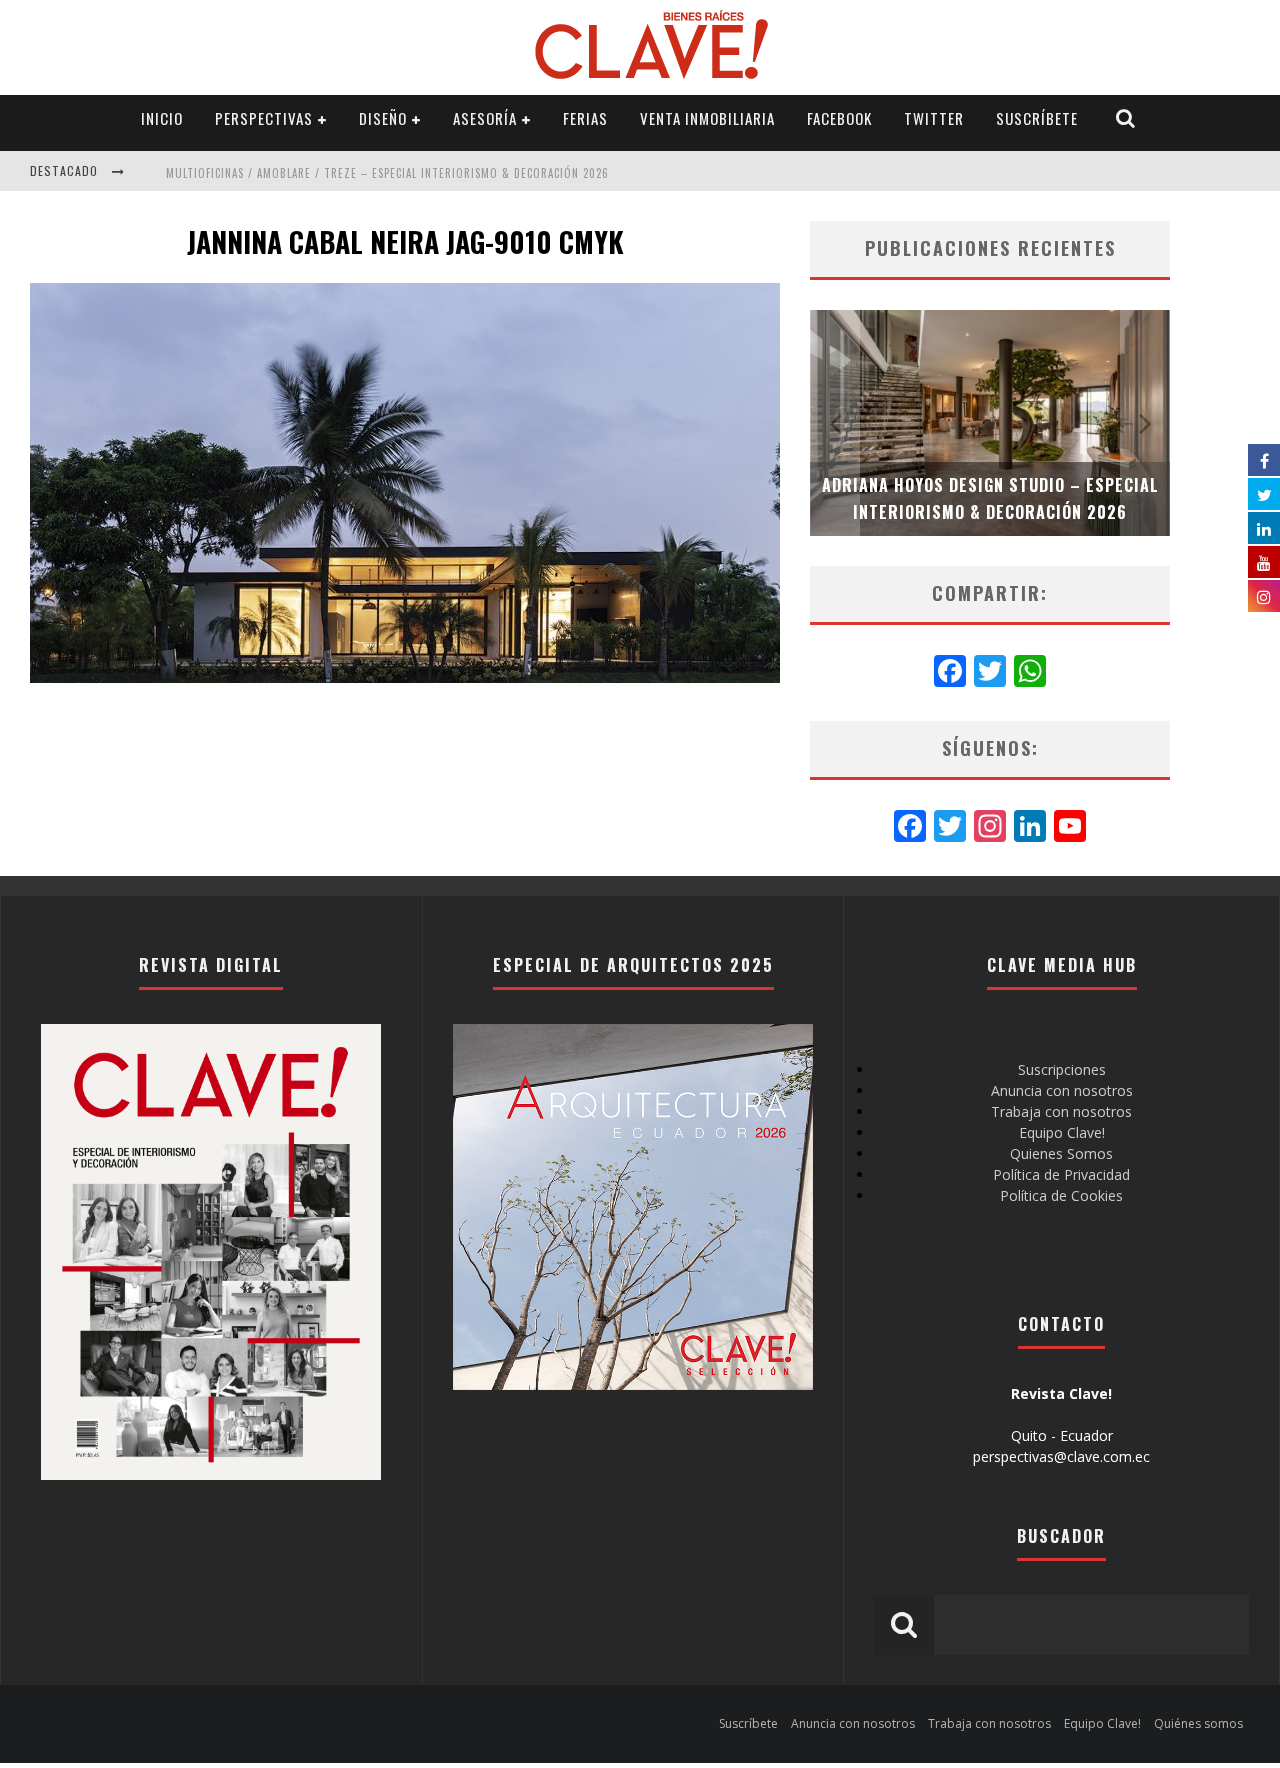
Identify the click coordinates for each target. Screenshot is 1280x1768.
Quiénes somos (1198, 1723)
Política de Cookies (1061, 1195)
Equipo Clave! (1062, 1132)
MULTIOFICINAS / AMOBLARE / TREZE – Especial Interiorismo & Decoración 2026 (387, 173)
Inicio (162, 118)
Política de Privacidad (1061, 1174)
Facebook (839, 118)
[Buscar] (1126, 118)
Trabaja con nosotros (1061, 1111)
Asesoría (485, 118)
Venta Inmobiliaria (707, 118)
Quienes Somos (1061, 1153)
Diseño (383, 118)
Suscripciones (1062, 1069)
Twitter (934, 118)
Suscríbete (1037, 118)
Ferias (585, 118)
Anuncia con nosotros (1062, 1090)
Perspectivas (264, 118)
